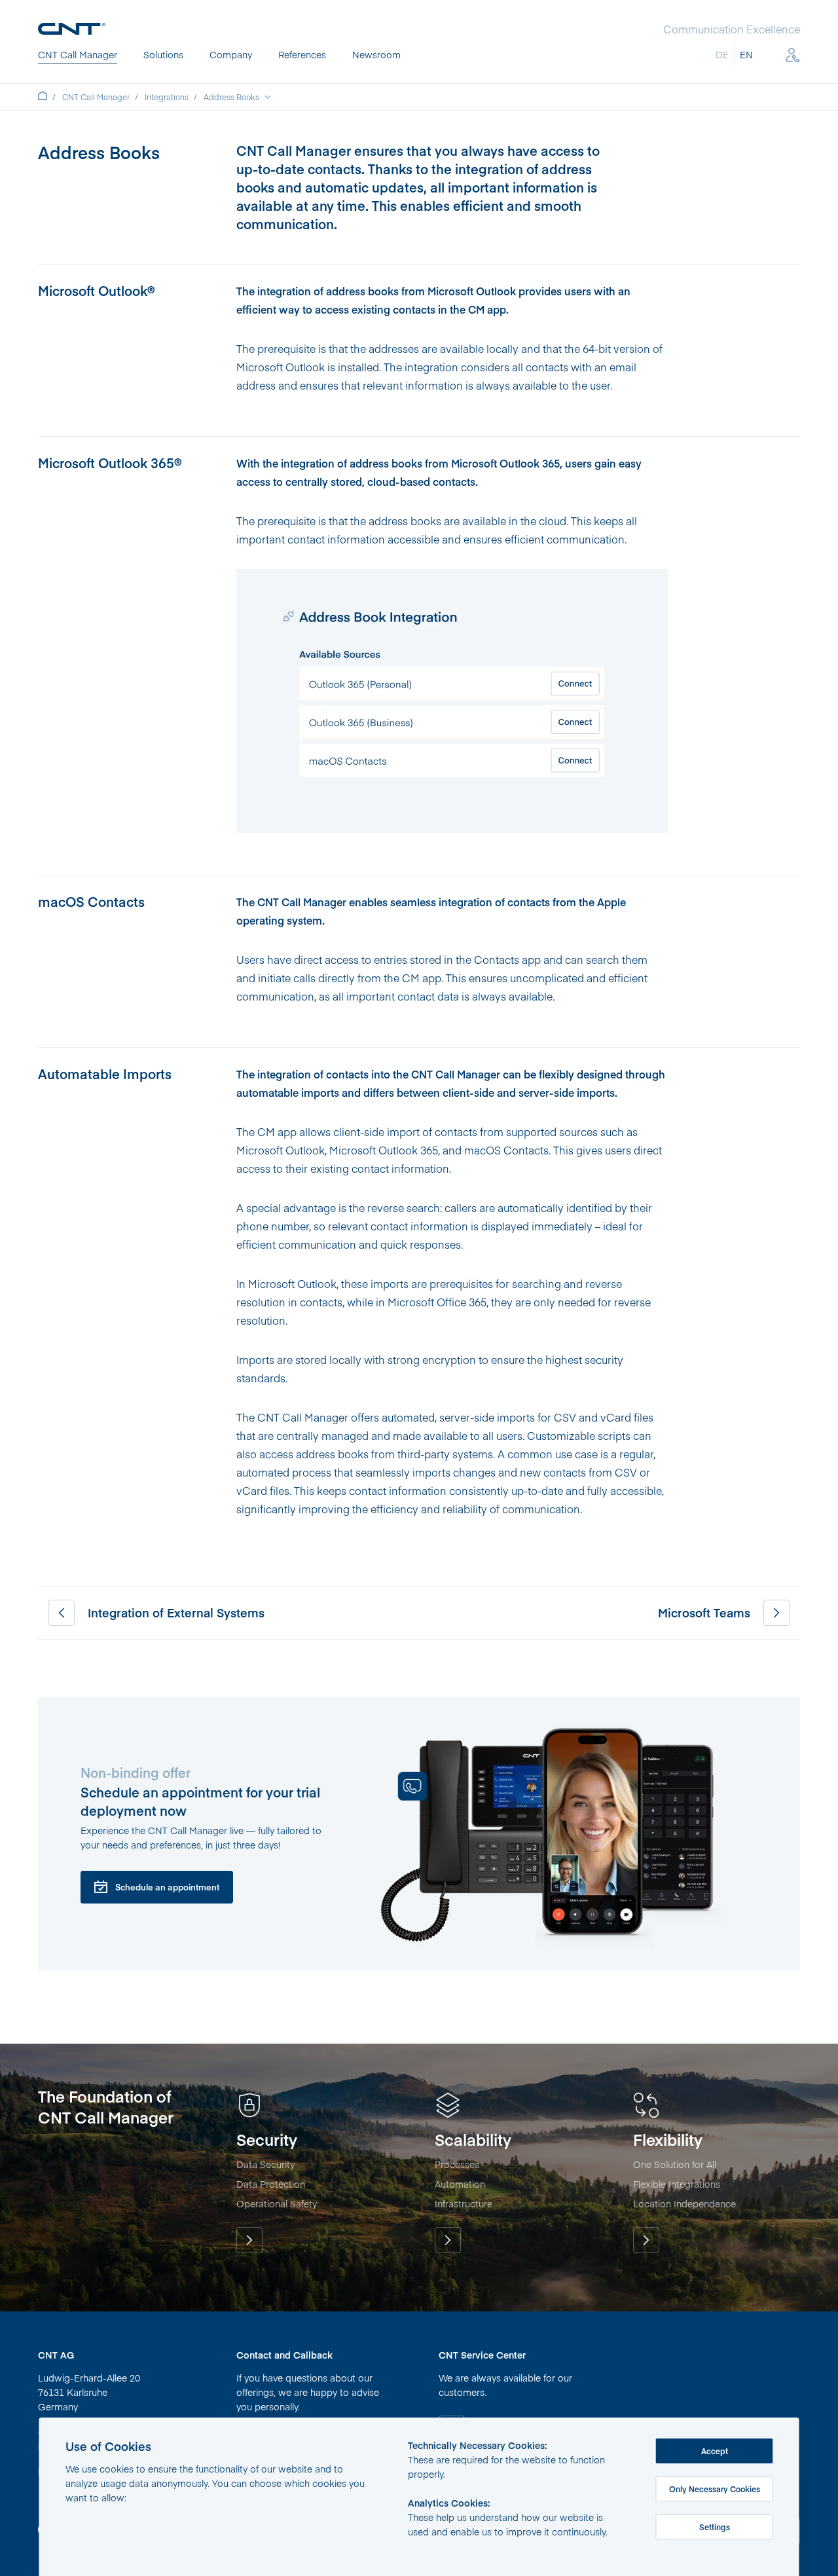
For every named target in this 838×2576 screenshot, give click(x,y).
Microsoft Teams (776, 1613)
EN (746, 54)
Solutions (163, 54)
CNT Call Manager (78, 54)
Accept (715, 2451)
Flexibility (646, 2240)
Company (231, 54)
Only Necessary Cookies (715, 2489)
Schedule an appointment (167, 1887)
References (302, 54)
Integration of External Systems (62, 1613)
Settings (715, 2527)
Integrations (167, 97)
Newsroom (376, 54)
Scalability (448, 2240)
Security (249, 2240)
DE (722, 54)
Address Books (231, 97)
